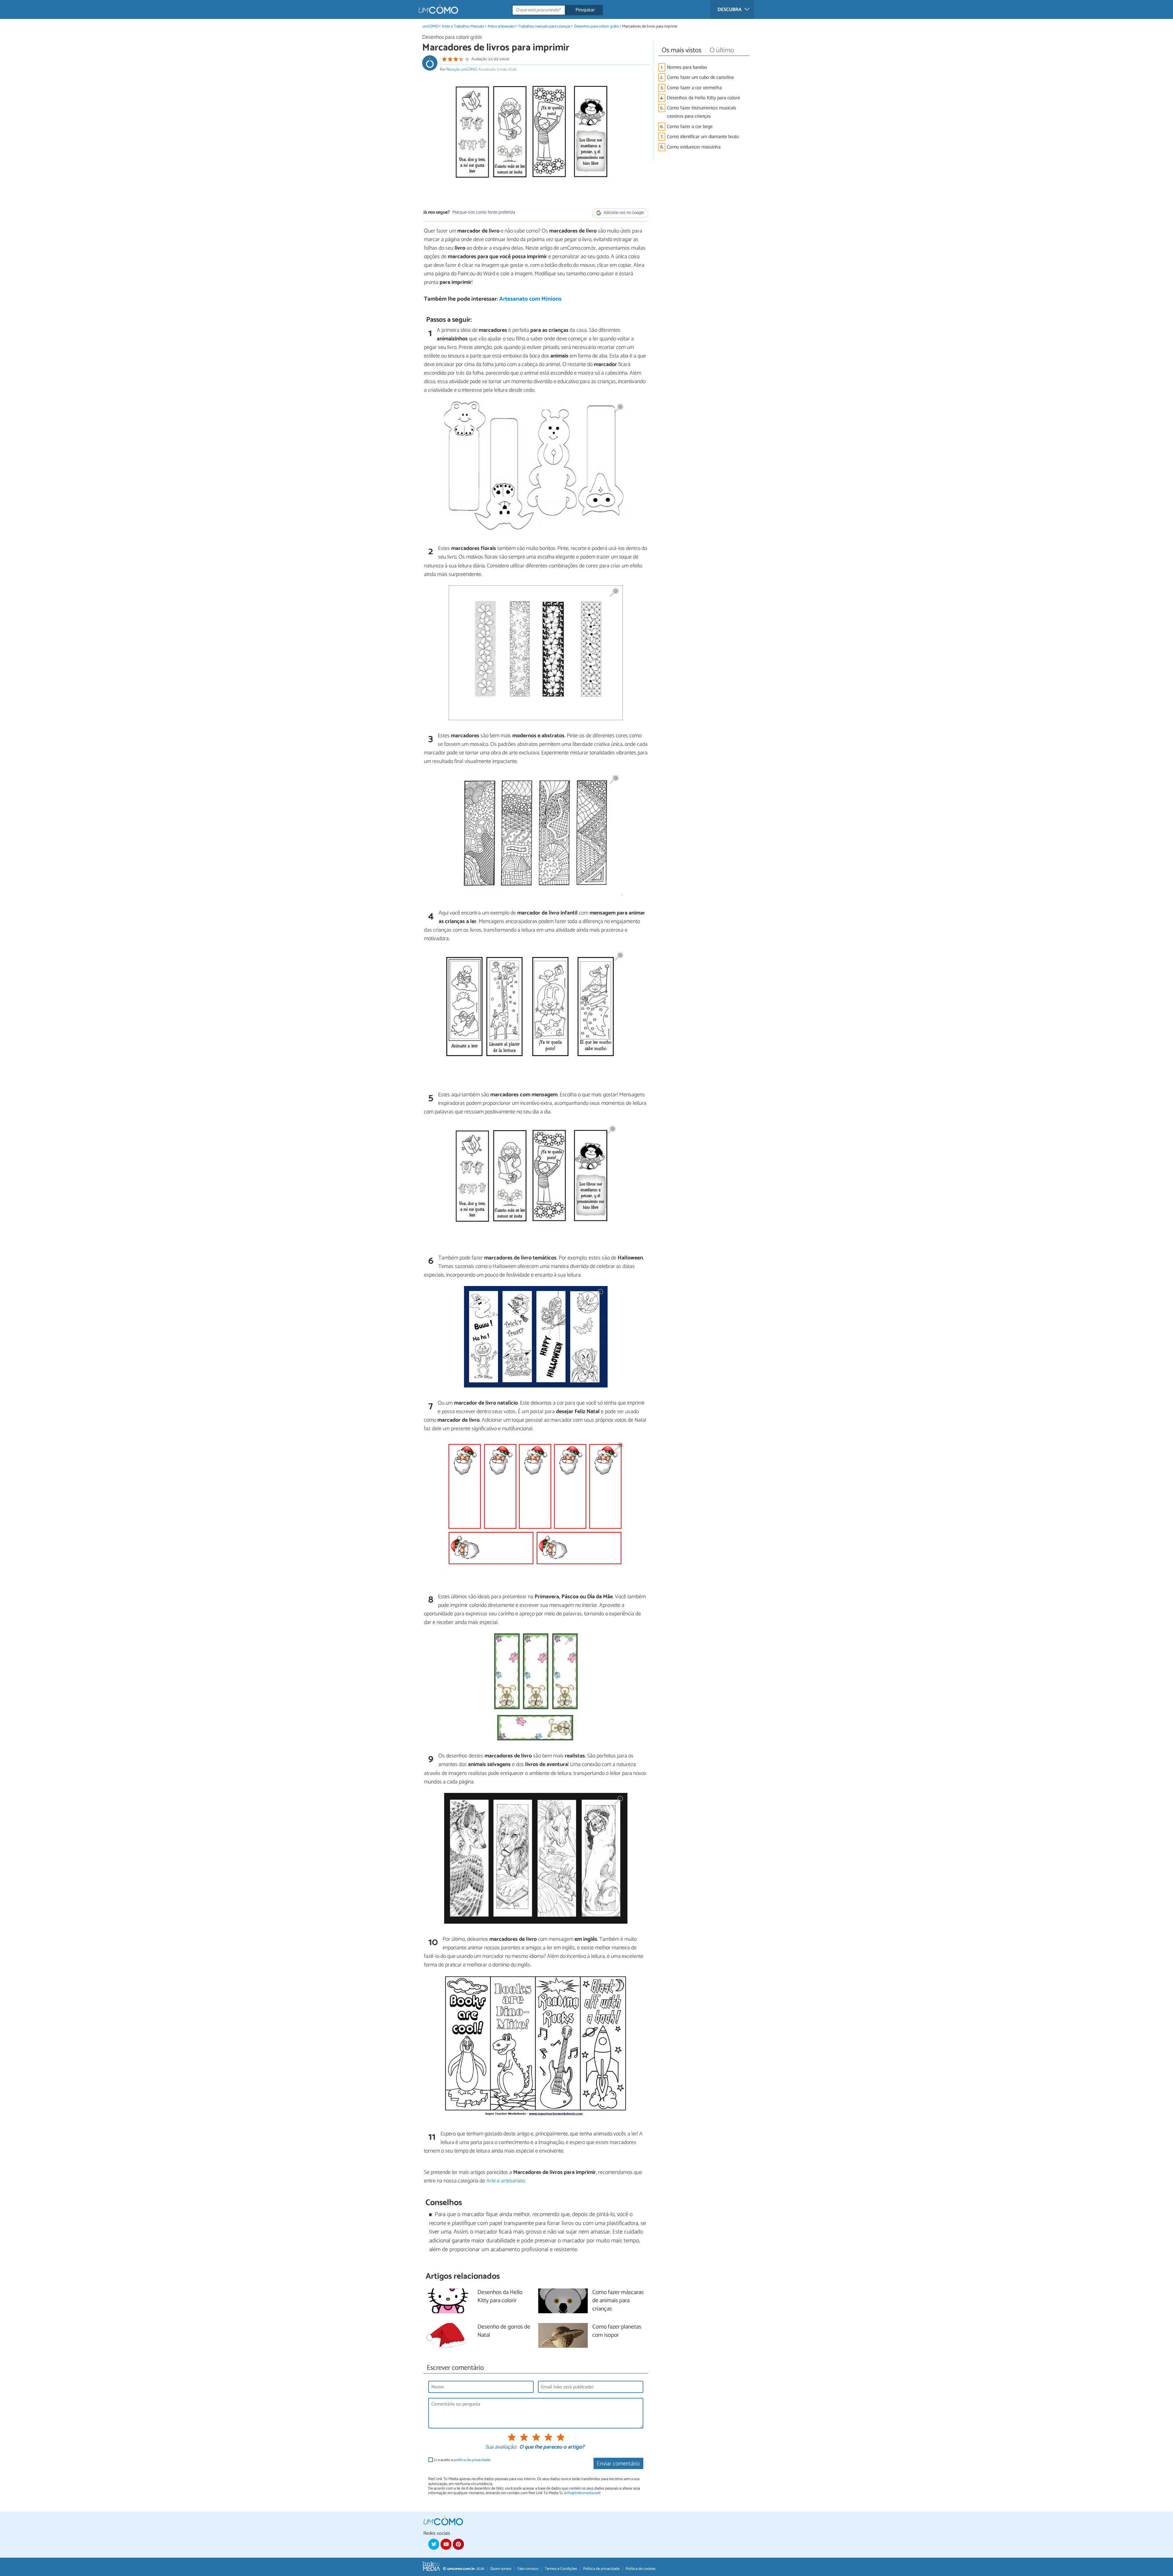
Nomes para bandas (687, 67)
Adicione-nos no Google (623, 213)
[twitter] (434, 2544)
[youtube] (446, 2544)
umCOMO (430, 26)
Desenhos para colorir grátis (597, 26)
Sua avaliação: (501, 2447)
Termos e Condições (561, 2569)
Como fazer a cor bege (690, 127)
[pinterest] (458, 2544)
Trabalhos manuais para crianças (544, 26)
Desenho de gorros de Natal (504, 2331)
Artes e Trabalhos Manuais (463, 26)
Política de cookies (641, 2569)
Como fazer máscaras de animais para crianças (618, 2301)
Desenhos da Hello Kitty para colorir (703, 98)
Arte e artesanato (501, 26)
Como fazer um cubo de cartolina (700, 77)
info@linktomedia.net (582, 2493)
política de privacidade (472, 2460)
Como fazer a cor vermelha (694, 88)
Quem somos (501, 2569)
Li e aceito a (462, 2460)
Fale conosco (528, 2569)
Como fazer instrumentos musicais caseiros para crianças (702, 112)
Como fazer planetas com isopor (617, 2331)
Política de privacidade (601, 2569)
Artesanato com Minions (530, 299)
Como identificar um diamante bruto (703, 137)
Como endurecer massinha (694, 147)
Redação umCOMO (462, 70)
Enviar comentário (618, 2464)
